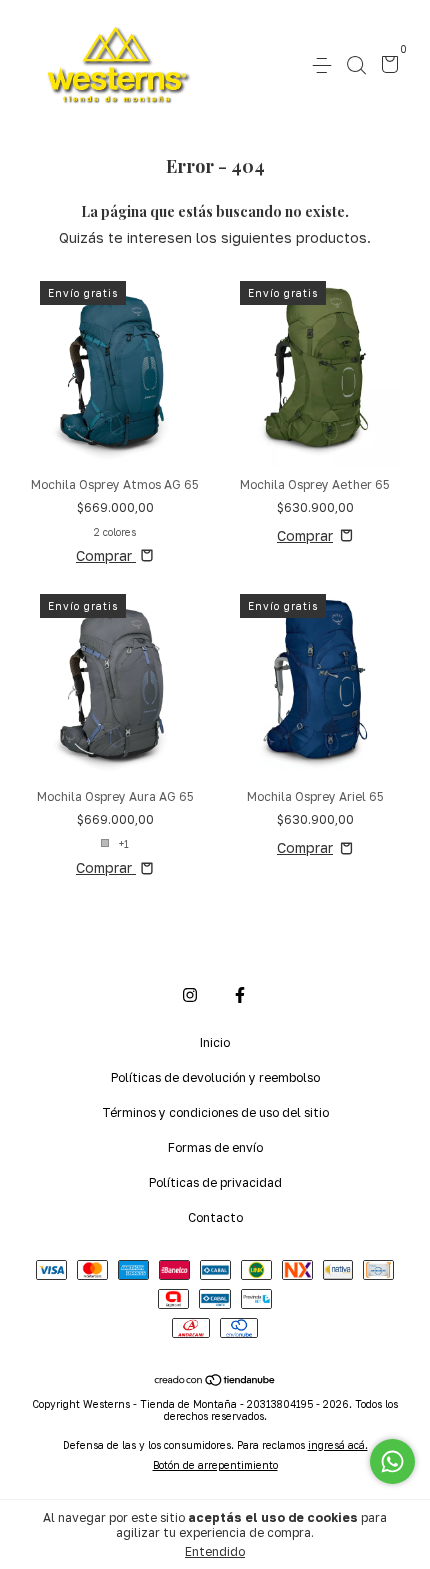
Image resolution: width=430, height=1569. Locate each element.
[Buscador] (356, 65)
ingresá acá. (338, 1445)
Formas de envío (215, 1147)
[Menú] (325, 65)
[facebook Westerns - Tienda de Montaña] (240, 995)
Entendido (215, 1551)
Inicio (215, 1042)
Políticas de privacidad (215, 1182)
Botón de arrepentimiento (215, 1465)
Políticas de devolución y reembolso (215, 1077)
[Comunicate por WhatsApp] (392, 1461)
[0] (386, 66)
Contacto (215, 1217)
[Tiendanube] (215, 1381)
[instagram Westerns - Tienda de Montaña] (190, 995)
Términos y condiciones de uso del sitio (215, 1112)
